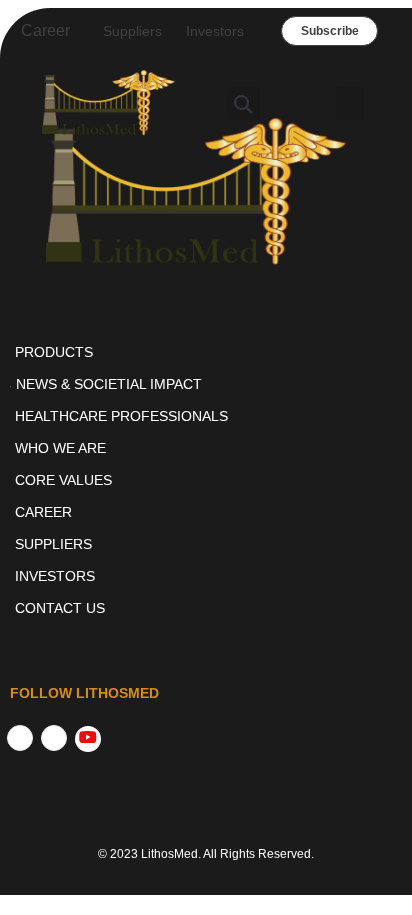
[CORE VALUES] (206, 480)
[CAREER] (206, 512)
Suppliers (132, 31)
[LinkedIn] (54, 738)
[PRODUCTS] (206, 352)
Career (45, 30)
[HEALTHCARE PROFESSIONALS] (206, 416)
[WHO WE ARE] (206, 448)
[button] (243, 103)
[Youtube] (88, 739)
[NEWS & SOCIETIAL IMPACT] (206, 384)
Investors (215, 31)
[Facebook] (20, 738)
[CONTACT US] (206, 608)
